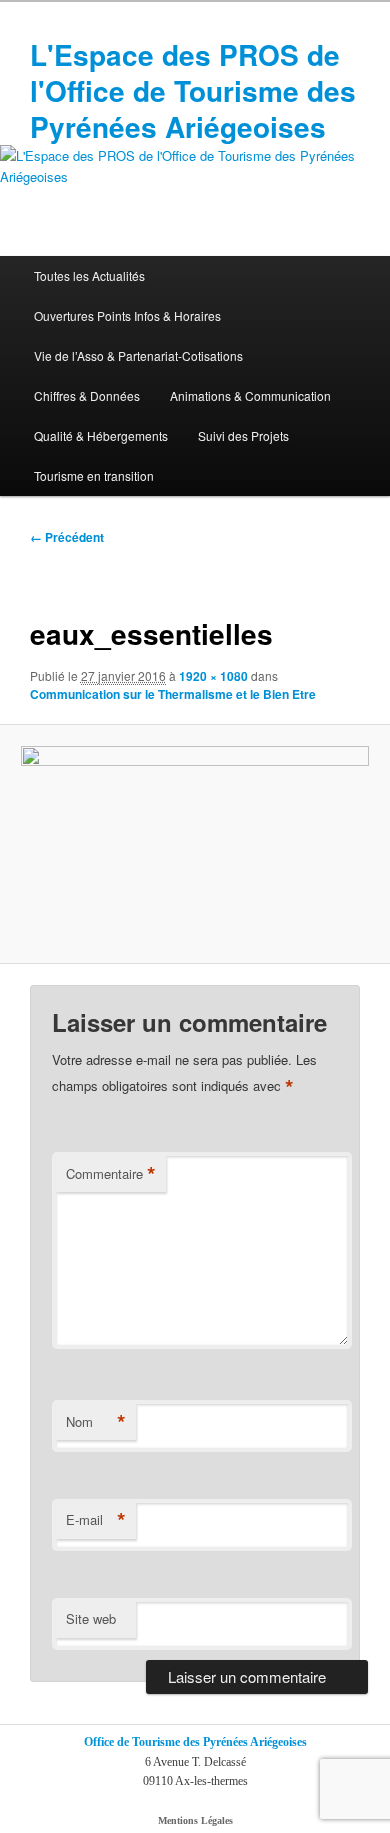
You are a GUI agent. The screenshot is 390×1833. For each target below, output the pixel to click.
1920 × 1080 (213, 676)
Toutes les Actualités (89, 275)
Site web (91, 1618)
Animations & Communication (250, 395)
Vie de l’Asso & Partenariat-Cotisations (138, 355)
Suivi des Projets (243, 435)
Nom (96, 1422)
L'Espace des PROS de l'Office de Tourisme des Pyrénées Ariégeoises (193, 90)
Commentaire (111, 1174)
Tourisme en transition (94, 475)
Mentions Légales (195, 1820)
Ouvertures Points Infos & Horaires (127, 315)
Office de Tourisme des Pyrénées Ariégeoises (195, 1742)
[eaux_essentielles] (194, 843)
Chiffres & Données (87, 395)
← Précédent (67, 537)
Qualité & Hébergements (101, 435)
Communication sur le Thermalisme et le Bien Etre (173, 694)
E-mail (96, 1520)
